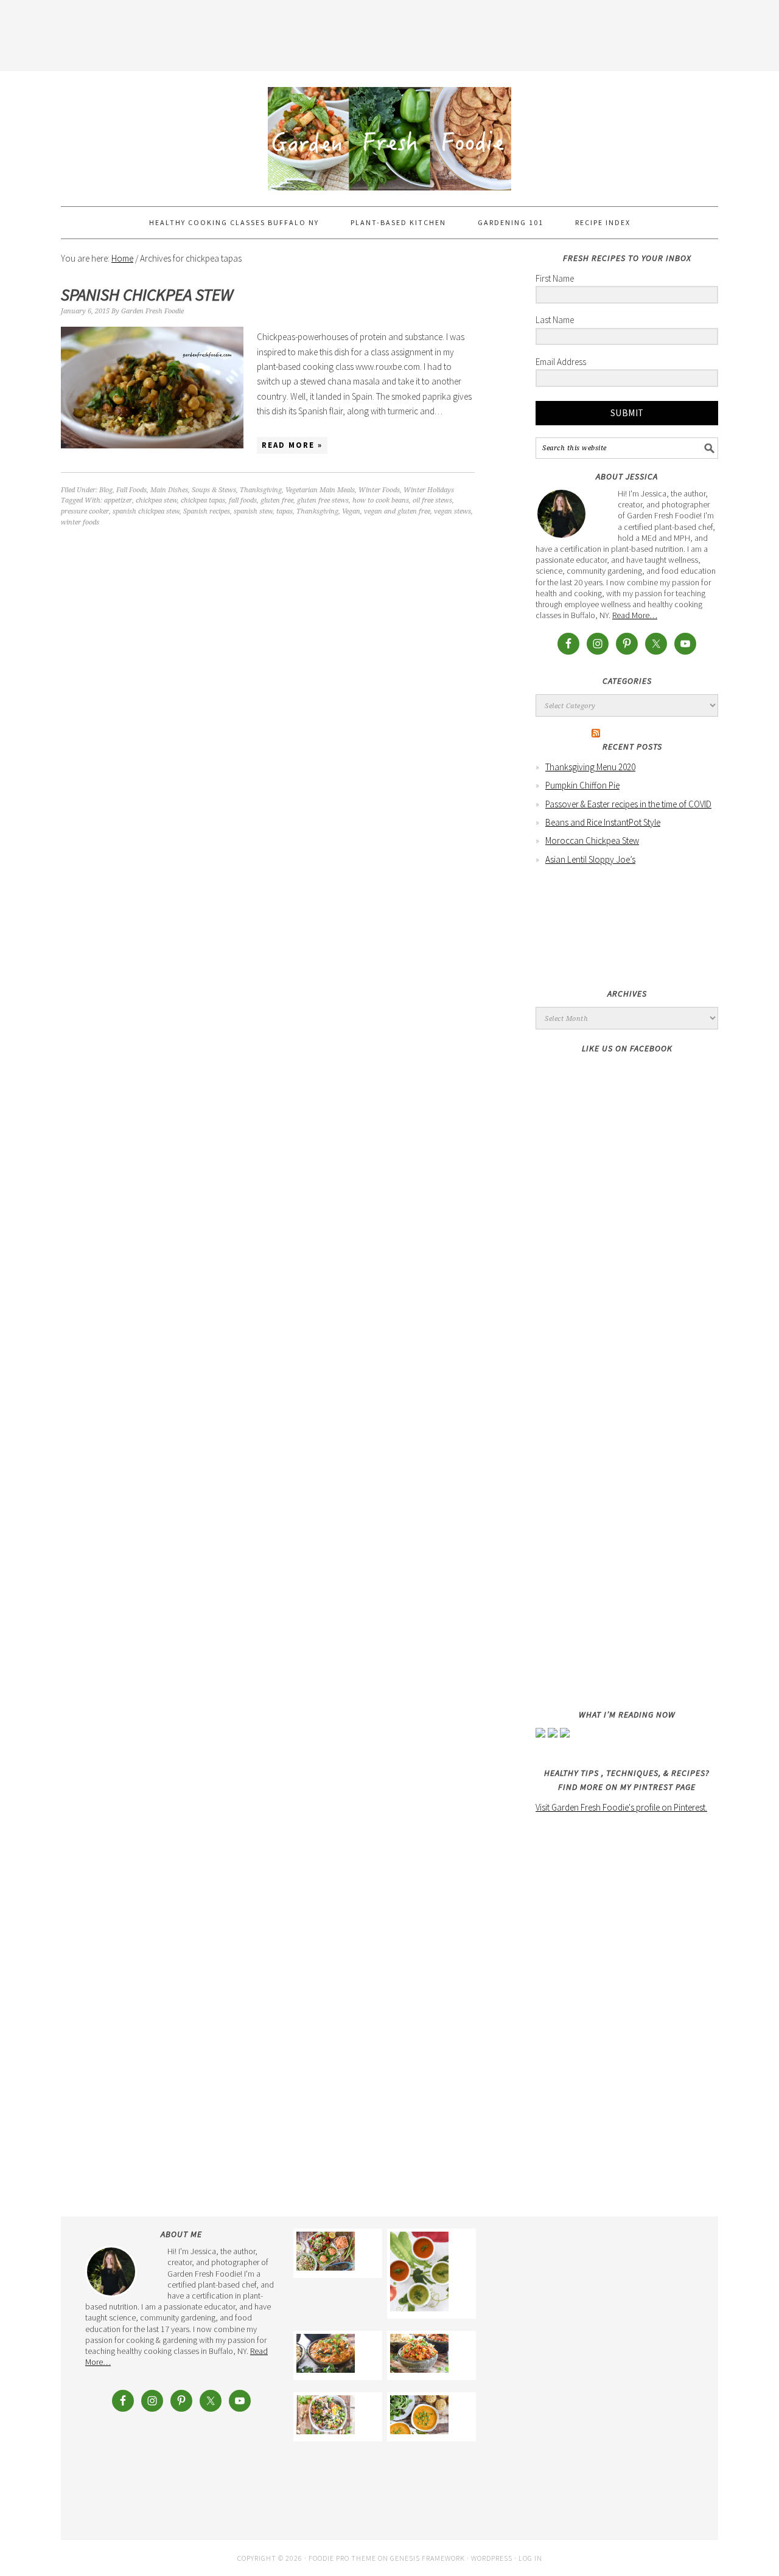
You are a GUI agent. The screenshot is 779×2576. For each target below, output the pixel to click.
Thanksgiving (261, 490)
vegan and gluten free (397, 511)
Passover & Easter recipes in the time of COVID (628, 804)
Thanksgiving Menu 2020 (590, 767)
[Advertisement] (389, 33)
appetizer (118, 500)
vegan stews (452, 511)
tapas (285, 511)
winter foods (80, 522)
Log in (530, 2558)
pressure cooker (85, 511)
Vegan (351, 511)
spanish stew (253, 511)
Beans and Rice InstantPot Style (603, 822)
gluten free (277, 500)
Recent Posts (632, 747)
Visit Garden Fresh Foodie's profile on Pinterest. (621, 1807)
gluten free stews (323, 500)
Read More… (635, 615)
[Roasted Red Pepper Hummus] (326, 2253)
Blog (106, 490)
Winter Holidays (429, 490)
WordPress (492, 2558)
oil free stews (432, 500)
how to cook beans (381, 500)
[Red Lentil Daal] (326, 2355)
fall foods (243, 500)
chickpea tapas (203, 500)
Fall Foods (131, 490)
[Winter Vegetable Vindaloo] (419, 2355)
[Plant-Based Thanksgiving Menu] (419, 2417)
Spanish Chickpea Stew (147, 294)
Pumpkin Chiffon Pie (582, 785)
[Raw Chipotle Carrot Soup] (419, 2274)
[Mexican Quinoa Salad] (326, 2417)
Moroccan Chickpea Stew (592, 841)
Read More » (292, 445)
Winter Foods (379, 490)
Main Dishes (169, 490)
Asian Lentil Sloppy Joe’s (590, 859)
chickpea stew (156, 500)
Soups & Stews (214, 490)
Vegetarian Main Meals (320, 490)
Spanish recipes (207, 511)
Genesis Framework (428, 2558)
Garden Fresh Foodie (389, 133)
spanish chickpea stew (146, 511)
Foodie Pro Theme (342, 2558)
